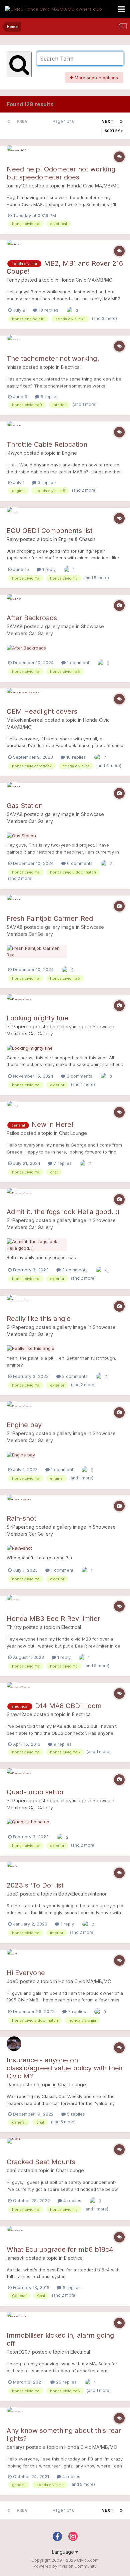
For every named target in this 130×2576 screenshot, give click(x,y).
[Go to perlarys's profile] (14, 2414)
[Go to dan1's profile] (14, 2146)
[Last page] (121, 122)
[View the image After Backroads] (26, 647)
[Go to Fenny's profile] (14, 247)
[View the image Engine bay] (21, 1454)
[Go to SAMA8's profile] (14, 602)
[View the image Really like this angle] (30, 1348)
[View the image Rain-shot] (19, 1548)
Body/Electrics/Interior (82, 1894)
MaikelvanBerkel (25, 720)
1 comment (77, 662)
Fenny (13, 280)
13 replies (48, 310)
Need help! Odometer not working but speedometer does (61, 173)
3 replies (46, 482)
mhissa (14, 367)
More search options (96, 78)
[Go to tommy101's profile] (14, 153)
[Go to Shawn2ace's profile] (14, 1689)
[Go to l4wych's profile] (14, 428)
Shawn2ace (19, 1714)
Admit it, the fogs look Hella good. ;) (63, 1212)
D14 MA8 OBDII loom (68, 1706)
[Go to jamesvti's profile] (14, 2233)
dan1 (11, 2170)
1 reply (48, 569)
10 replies (75, 757)
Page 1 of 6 (65, 121)
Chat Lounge (73, 1133)
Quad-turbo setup (35, 1792)
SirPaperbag (20, 1027)
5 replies (49, 396)
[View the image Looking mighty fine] (30, 1048)
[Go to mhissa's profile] (14, 342)
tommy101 (17, 186)
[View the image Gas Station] (21, 835)
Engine (69, 453)
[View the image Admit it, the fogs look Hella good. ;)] (37, 1244)
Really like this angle (39, 1319)
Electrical (71, 367)
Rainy (13, 539)
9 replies (62, 1744)
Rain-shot (21, 1518)
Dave (12, 2084)
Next (107, 121)
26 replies (66, 2382)
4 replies (72, 2200)
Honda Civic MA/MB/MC (93, 186)
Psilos (13, 1133)
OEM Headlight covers (42, 711)
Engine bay (24, 1425)
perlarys (16, 2447)
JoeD (13, 1894)
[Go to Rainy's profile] (14, 514)
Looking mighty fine (37, 1018)
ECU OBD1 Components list (50, 531)
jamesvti (15, 2258)
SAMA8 (15, 626)
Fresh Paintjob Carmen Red (50, 918)
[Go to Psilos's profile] (14, 1108)
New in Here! (52, 1125)
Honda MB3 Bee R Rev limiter (53, 1619)
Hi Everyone (26, 1973)
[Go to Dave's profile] (14, 2044)
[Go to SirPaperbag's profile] (14, 1002)
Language (64, 2552)
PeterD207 (19, 2352)
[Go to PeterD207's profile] (14, 2319)
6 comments (79, 863)
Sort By (113, 131)
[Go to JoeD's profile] (14, 1869)
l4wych (14, 453)
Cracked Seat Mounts (41, 2162)
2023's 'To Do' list (35, 1885)
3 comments (74, 1270)
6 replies (71, 2287)
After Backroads (32, 618)
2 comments (79, 1076)
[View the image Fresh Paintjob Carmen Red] (37, 951)
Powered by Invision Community (65, 2566)
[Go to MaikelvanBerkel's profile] (14, 695)
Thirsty (14, 1627)
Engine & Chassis (77, 539)
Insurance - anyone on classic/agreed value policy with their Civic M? (65, 2068)
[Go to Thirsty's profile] (14, 1602)
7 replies (62, 1163)
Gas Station (25, 806)
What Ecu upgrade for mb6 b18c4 (60, 2249)
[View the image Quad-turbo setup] (28, 1822)
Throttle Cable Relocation (47, 444)
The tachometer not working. (53, 359)
